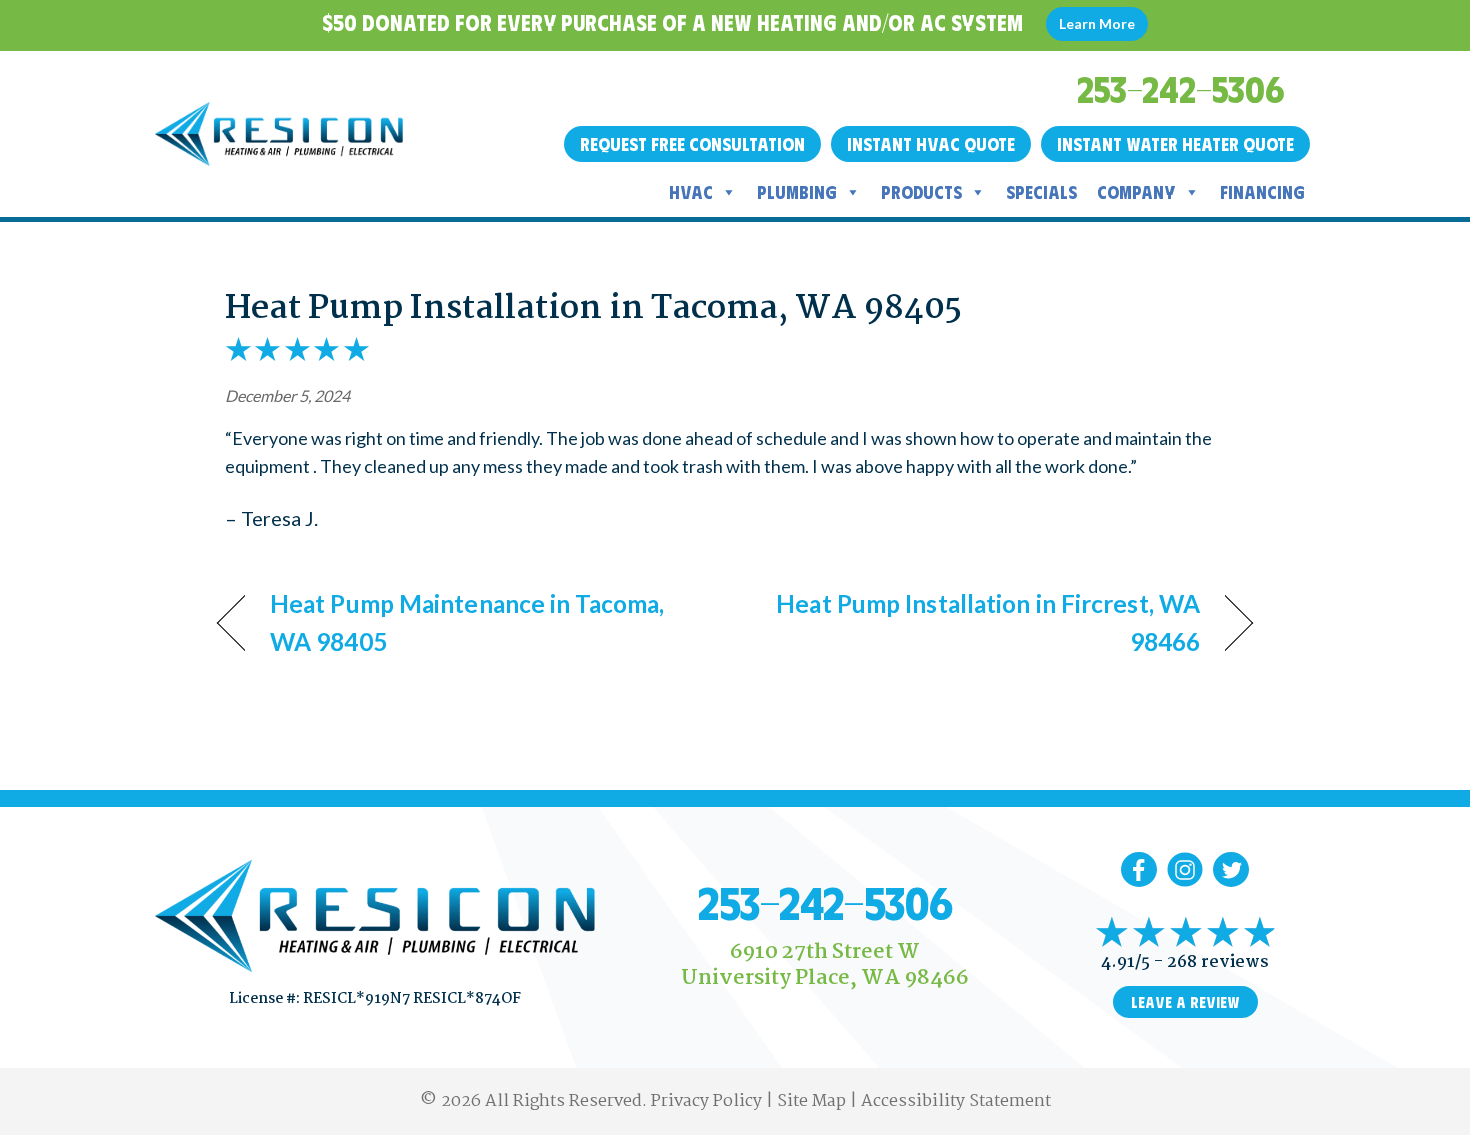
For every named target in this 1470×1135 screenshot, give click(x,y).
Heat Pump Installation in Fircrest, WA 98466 (983, 622)
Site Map (811, 1101)
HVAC (691, 192)
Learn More (1097, 23)
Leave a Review (1185, 1002)
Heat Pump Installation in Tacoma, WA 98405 (593, 309)
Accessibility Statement (956, 1101)
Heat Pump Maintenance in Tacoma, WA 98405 (467, 622)
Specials (1041, 192)
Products (921, 192)
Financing (1262, 192)
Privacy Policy (706, 1101)
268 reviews (1218, 962)
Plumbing (797, 192)
